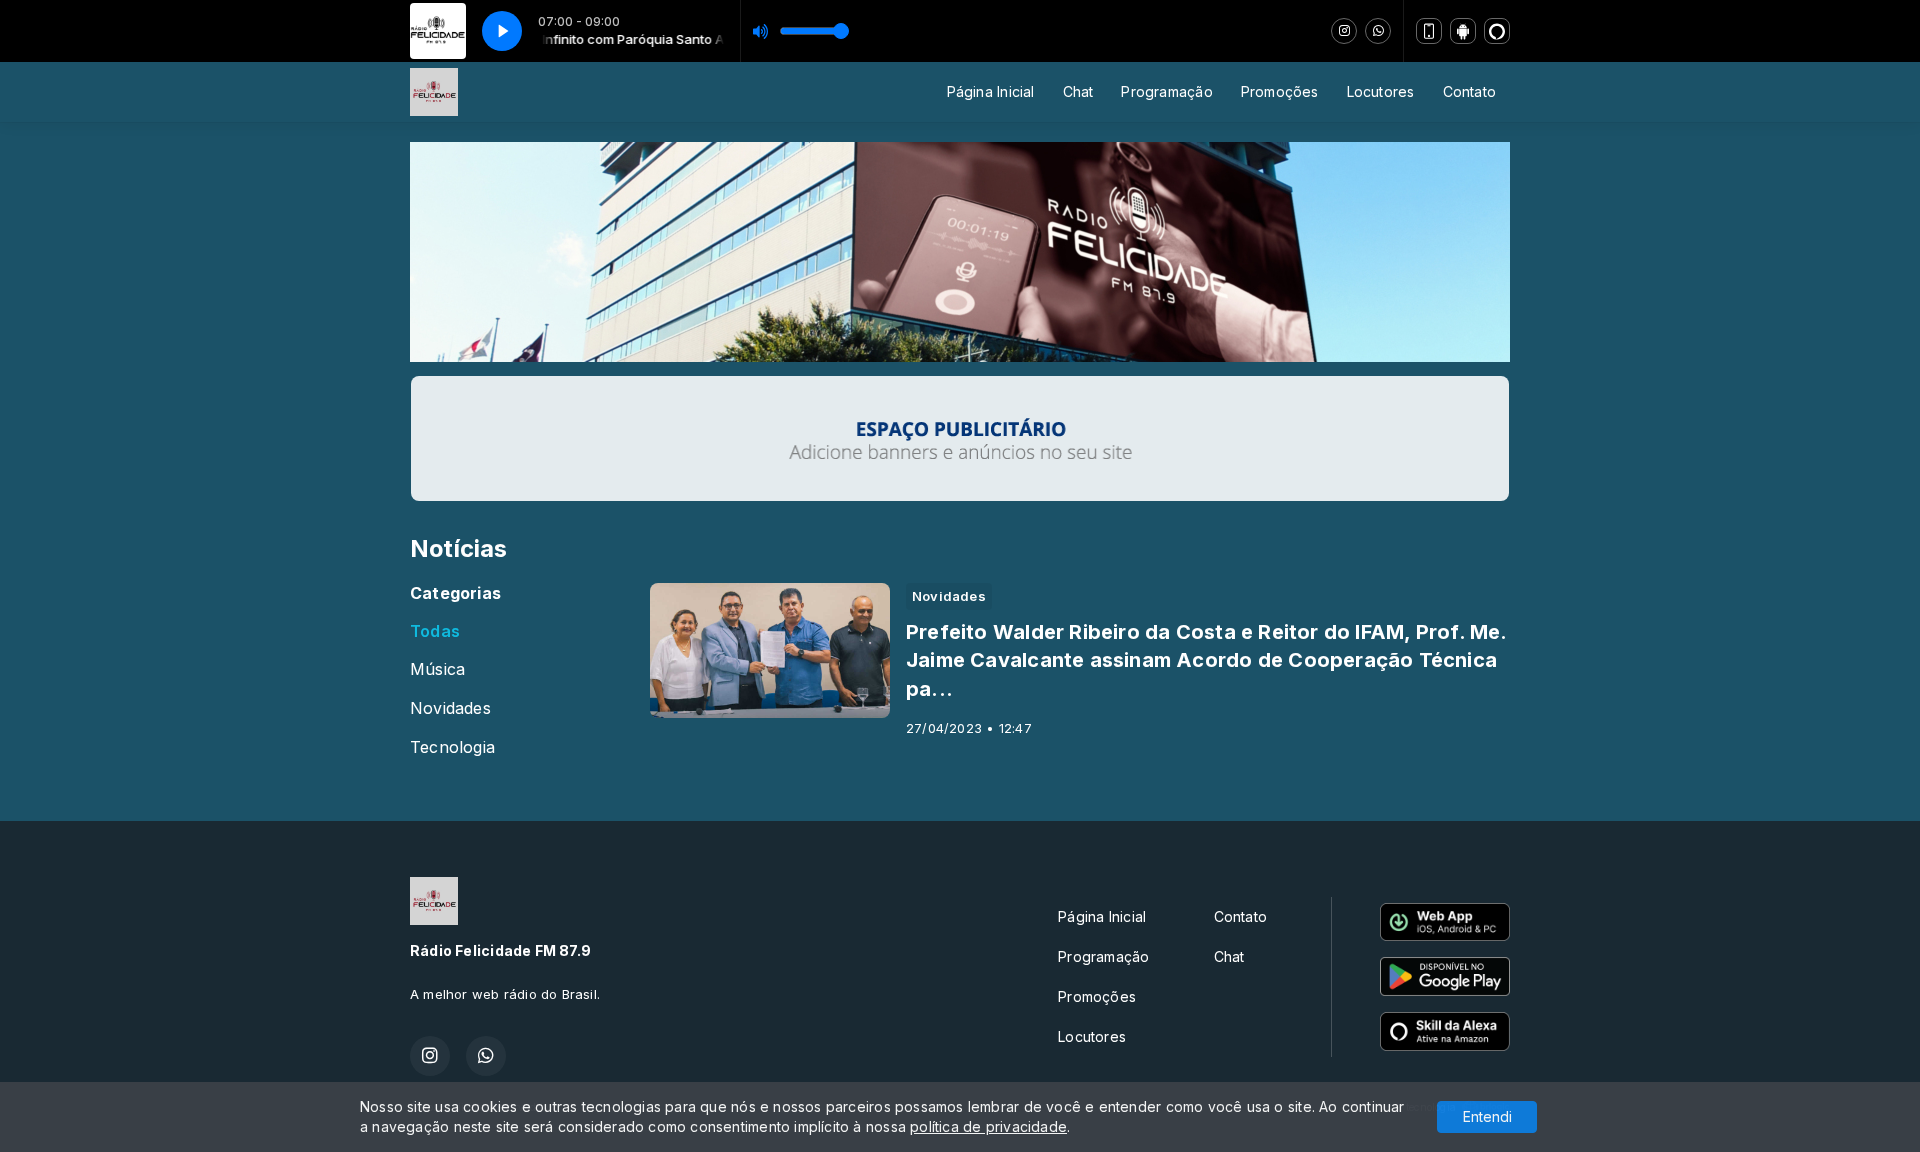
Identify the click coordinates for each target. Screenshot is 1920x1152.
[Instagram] (1344, 31)
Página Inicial (991, 91)
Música (437, 669)
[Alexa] (1497, 31)
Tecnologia (452, 747)
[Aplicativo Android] (1463, 31)
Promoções (1280, 91)
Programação (1166, 91)
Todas (435, 631)
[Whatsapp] (1378, 31)
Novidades (450, 708)
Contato (1469, 91)
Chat (1078, 91)
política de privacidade (988, 1126)
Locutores (1381, 91)
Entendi (1487, 1116)
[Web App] (1429, 31)
